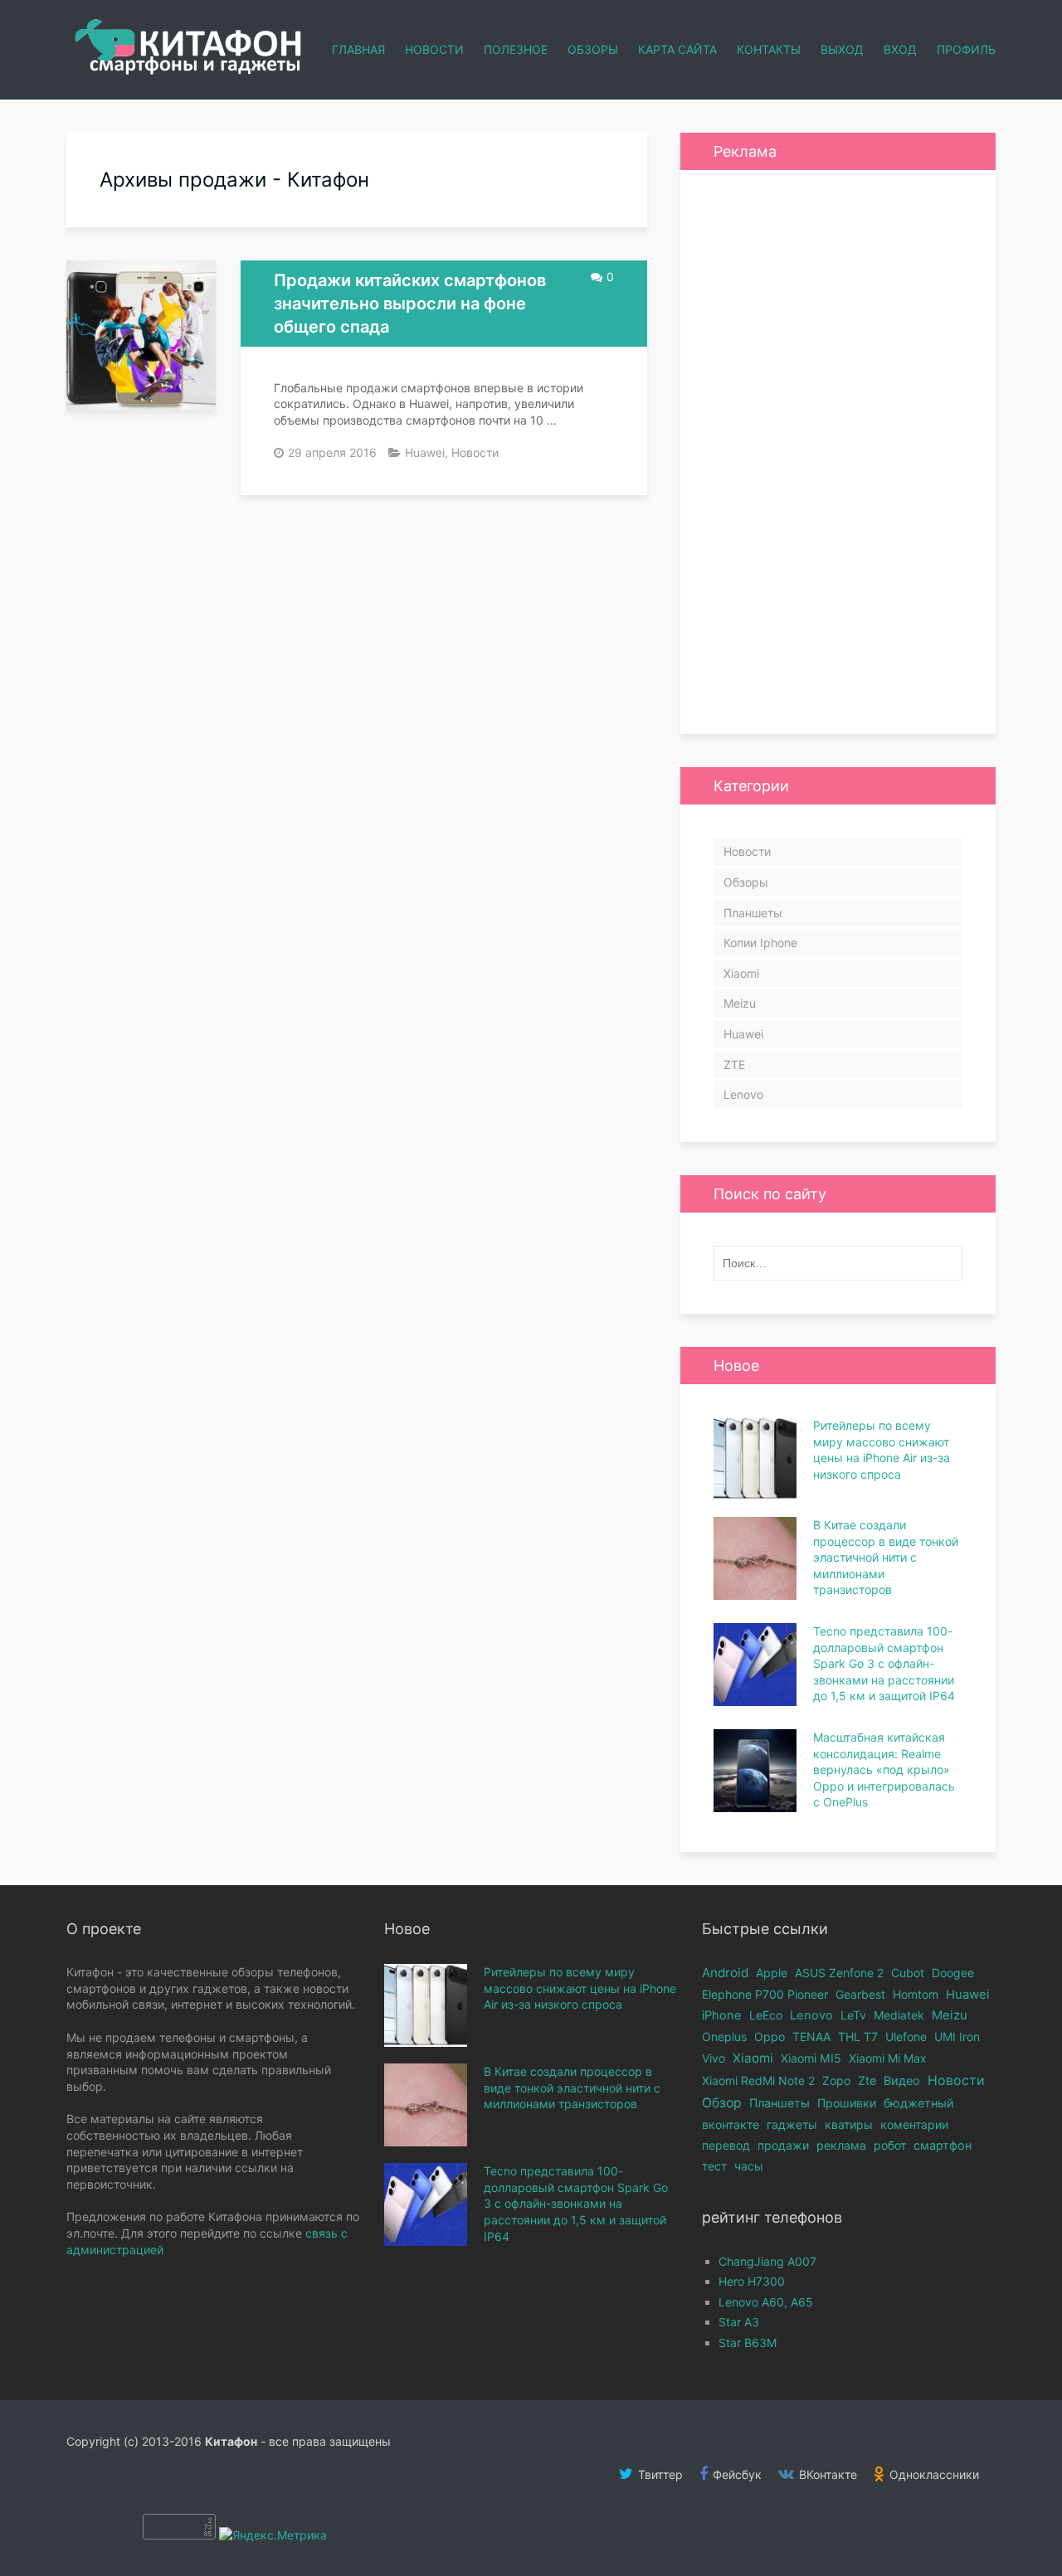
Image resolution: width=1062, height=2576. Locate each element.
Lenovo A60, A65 (766, 2302)
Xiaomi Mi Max (888, 2058)
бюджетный (919, 2103)
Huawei (425, 452)
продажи (783, 2145)
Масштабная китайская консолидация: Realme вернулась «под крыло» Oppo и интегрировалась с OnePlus (884, 1769)
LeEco (766, 2015)
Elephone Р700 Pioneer (765, 1994)
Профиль (966, 49)
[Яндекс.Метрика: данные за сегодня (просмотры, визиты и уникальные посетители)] (273, 2535)
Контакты (769, 49)
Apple (772, 1973)
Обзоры (593, 49)
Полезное (516, 49)
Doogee (953, 1973)
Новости (434, 49)
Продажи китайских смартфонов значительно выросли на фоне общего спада (410, 304)
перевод (726, 2145)
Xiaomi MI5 (811, 2058)
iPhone (722, 2015)
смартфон (943, 2145)
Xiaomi (741, 973)
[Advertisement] (838, 452)
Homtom (916, 1994)
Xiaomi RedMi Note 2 (758, 2080)
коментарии (914, 2124)
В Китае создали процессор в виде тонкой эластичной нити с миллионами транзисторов (886, 1557)
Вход (900, 49)
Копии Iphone (760, 943)
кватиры (849, 2124)
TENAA (811, 2036)
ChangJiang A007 (767, 2261)
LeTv (853, 2015)
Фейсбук (736, 2474)
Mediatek (899, 2015)
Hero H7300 (752, 2281)
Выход (842, 49)
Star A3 (739, 2322)
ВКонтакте (826, 2474)
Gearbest (860, 1994)
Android (725, 1973)
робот (890, 2145)
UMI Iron (957, 2036)
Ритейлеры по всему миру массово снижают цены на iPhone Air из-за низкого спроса (580, 1988)
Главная (358, 49)
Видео (902, 2081)
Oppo (770, 2036)
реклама (841, 2145)
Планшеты (753, 913)
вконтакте (731, 2124)
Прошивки (847, 2103)
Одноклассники (933, 2474)
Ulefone (906, 2036)
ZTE (734, 1064)
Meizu (740, 1003)
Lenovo (743, 1094)
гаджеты (792, 2124)
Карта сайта (677, 49)
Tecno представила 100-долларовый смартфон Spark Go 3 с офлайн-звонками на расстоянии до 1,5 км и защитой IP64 (884, 1663)
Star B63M (748, 2343)
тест (714, 2166)
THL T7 (858, 2036)
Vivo (714, 2058)
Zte (867, 2080)
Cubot (908, 1973)
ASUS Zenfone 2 (839, 1973)
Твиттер (659, 2474)
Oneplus (724, 2036)
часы (749, 2166)
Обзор (722, 2103)
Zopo (836, 2080)
